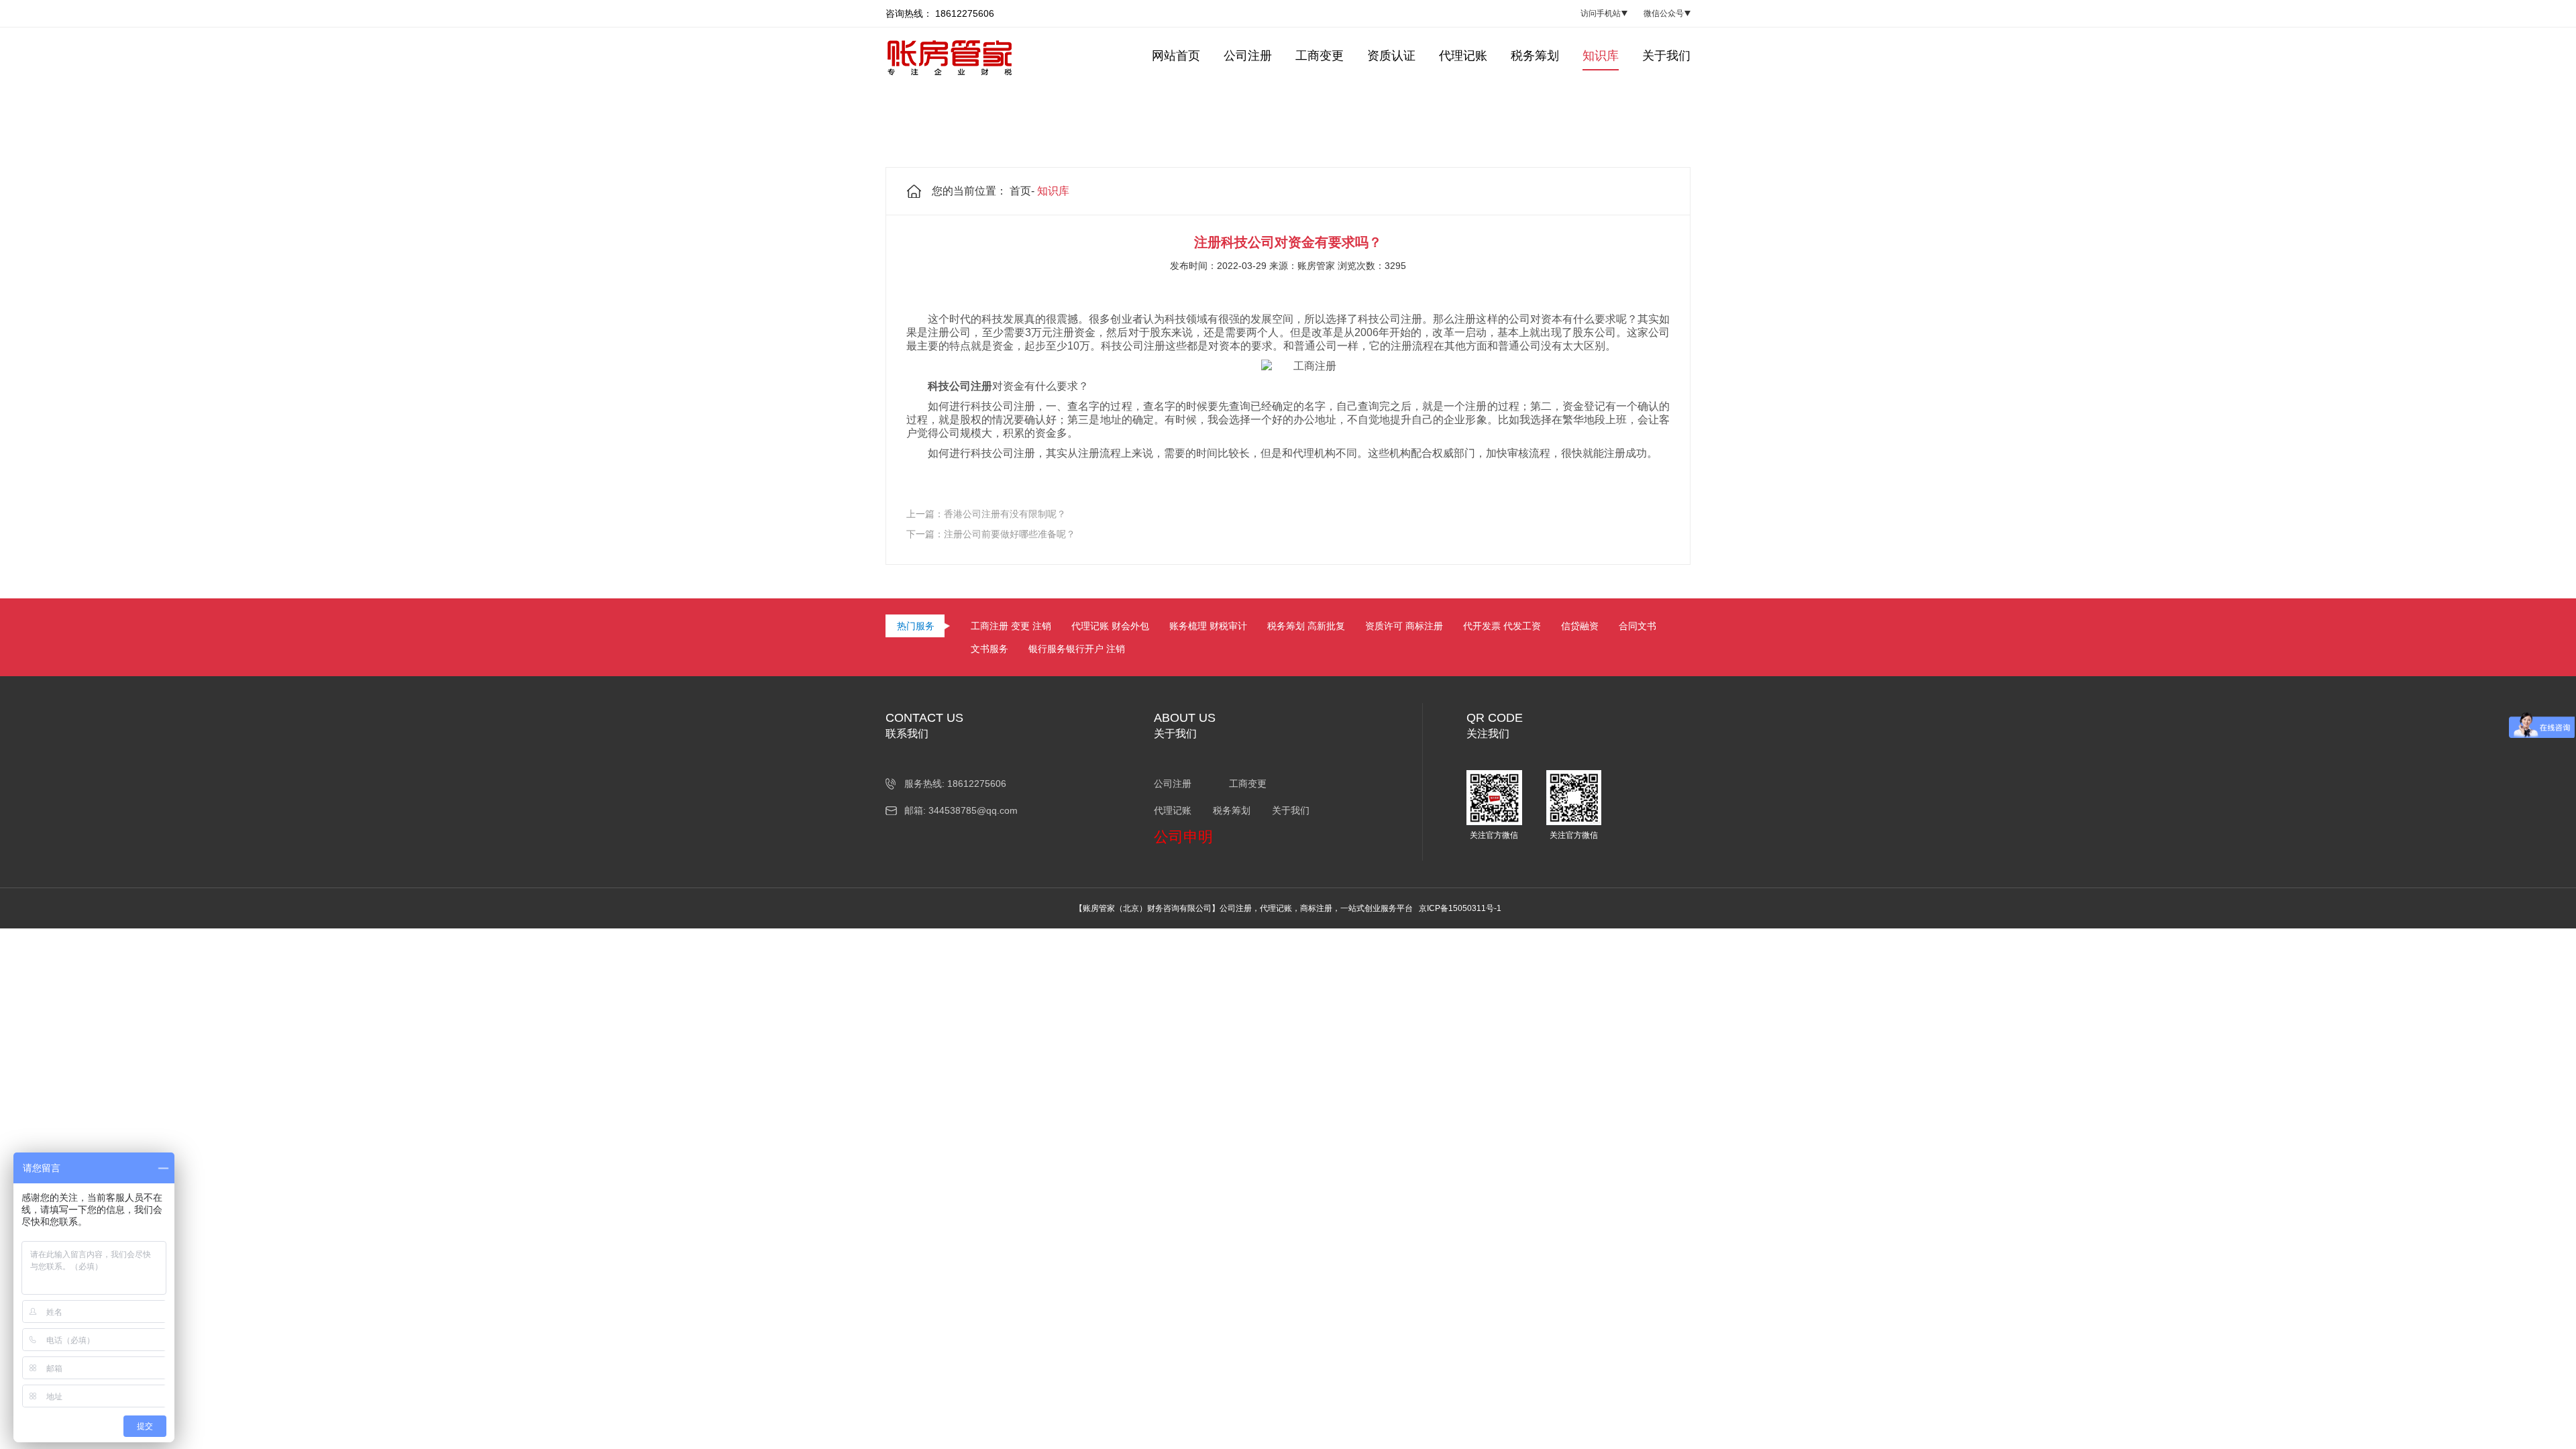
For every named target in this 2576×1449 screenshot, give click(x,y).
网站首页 (1176, 56)
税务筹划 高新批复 (1306, 626)
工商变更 (1320, 56)
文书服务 (989, 649)
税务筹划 (1535, 56)
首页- (1022, 191)
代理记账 (1463, 56)
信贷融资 (1580, 626)
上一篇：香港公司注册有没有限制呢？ (986, 514)
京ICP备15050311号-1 (1460, 908)
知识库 (1601, 56)
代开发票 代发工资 (1502, 626)
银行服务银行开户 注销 (1077, 649)
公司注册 (1248, 56)
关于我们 (1666, 56)
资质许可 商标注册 (1404, 626)
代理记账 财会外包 (1110, 626)
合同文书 (1638, 626)
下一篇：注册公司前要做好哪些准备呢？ (991, 534)
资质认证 (1391, 56)
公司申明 (1183, 837)
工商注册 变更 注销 (1011, 626)
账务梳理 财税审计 (1208, 626)
